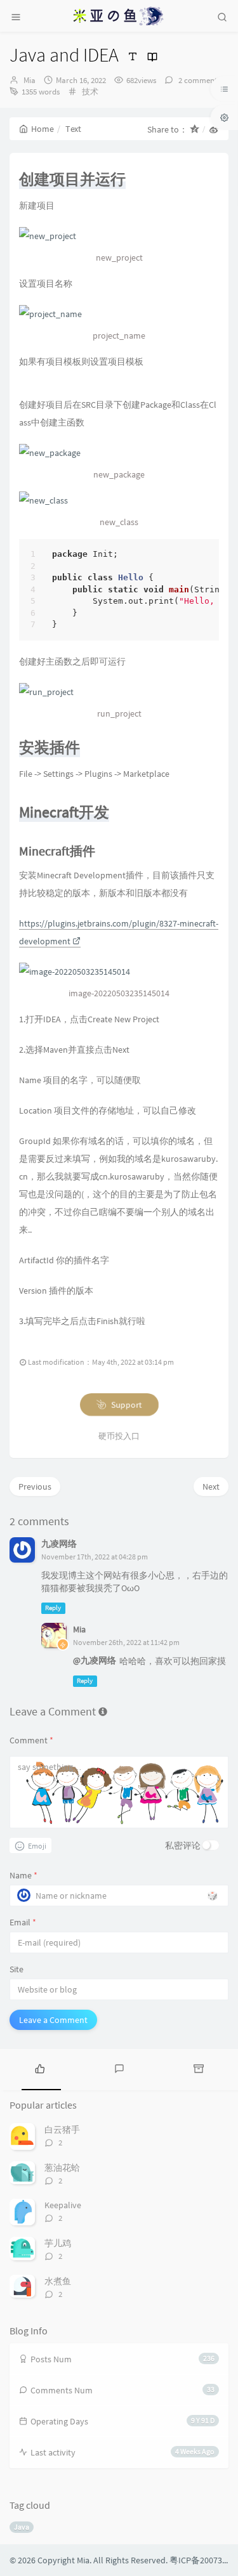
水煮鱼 (58, 2281)
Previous (35, 1486)
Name (23, 1875)
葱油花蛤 (62, 2168)
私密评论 (183, 1845)
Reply (53, 1608)
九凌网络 (59, 1544)
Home (43, 129)
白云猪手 (62, 2130)
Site (17, 1969)
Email (23, 1922)
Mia (30, 80)
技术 (90, 92)
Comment (31, 1740)
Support (125, 1405)
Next (211, 1486)
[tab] (40, 2068)
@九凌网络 (95, 1660)
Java (22, 2527)
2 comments (198, 80)
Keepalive (63, 2205)
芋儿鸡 (58, 2243)
